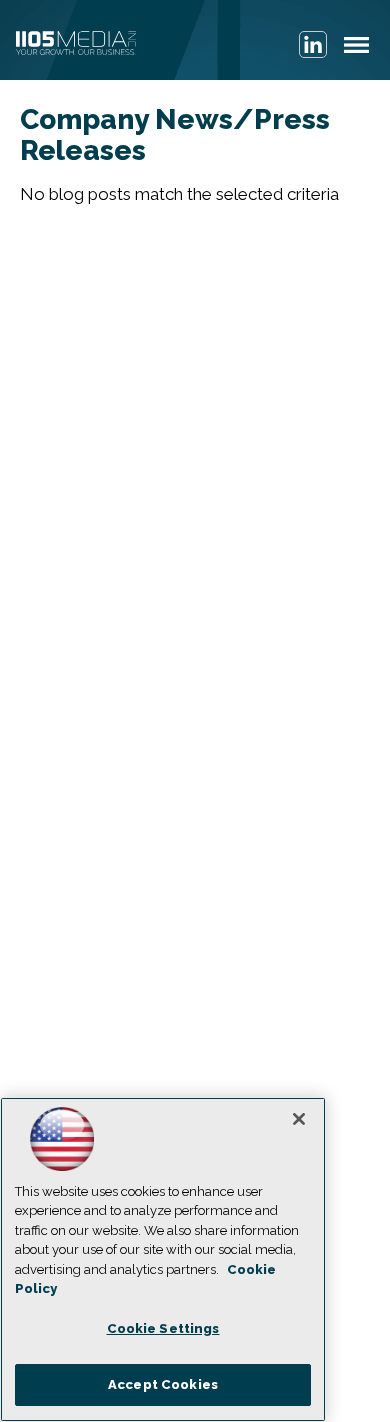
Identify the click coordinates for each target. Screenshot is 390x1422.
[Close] (299, 1119)
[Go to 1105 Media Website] (76, 45)
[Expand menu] (356, 49)
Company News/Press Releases (175, 135)
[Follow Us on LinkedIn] (313, 44)
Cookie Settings (163, 1328)
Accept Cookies (163, 1384)
